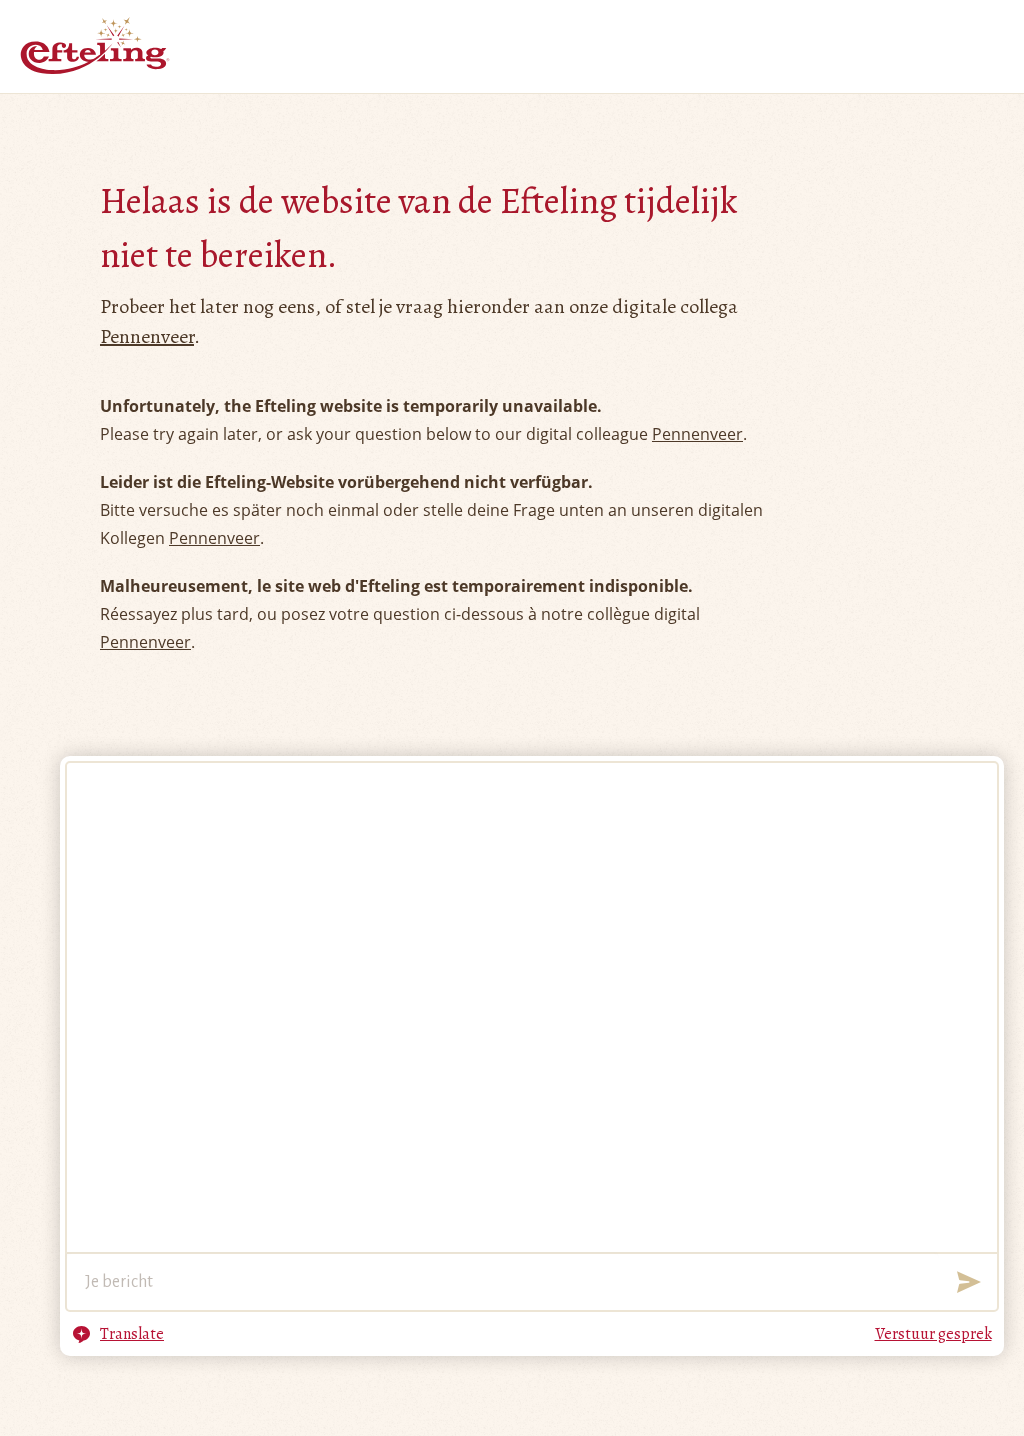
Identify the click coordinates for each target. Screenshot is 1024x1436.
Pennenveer (147, 336)
